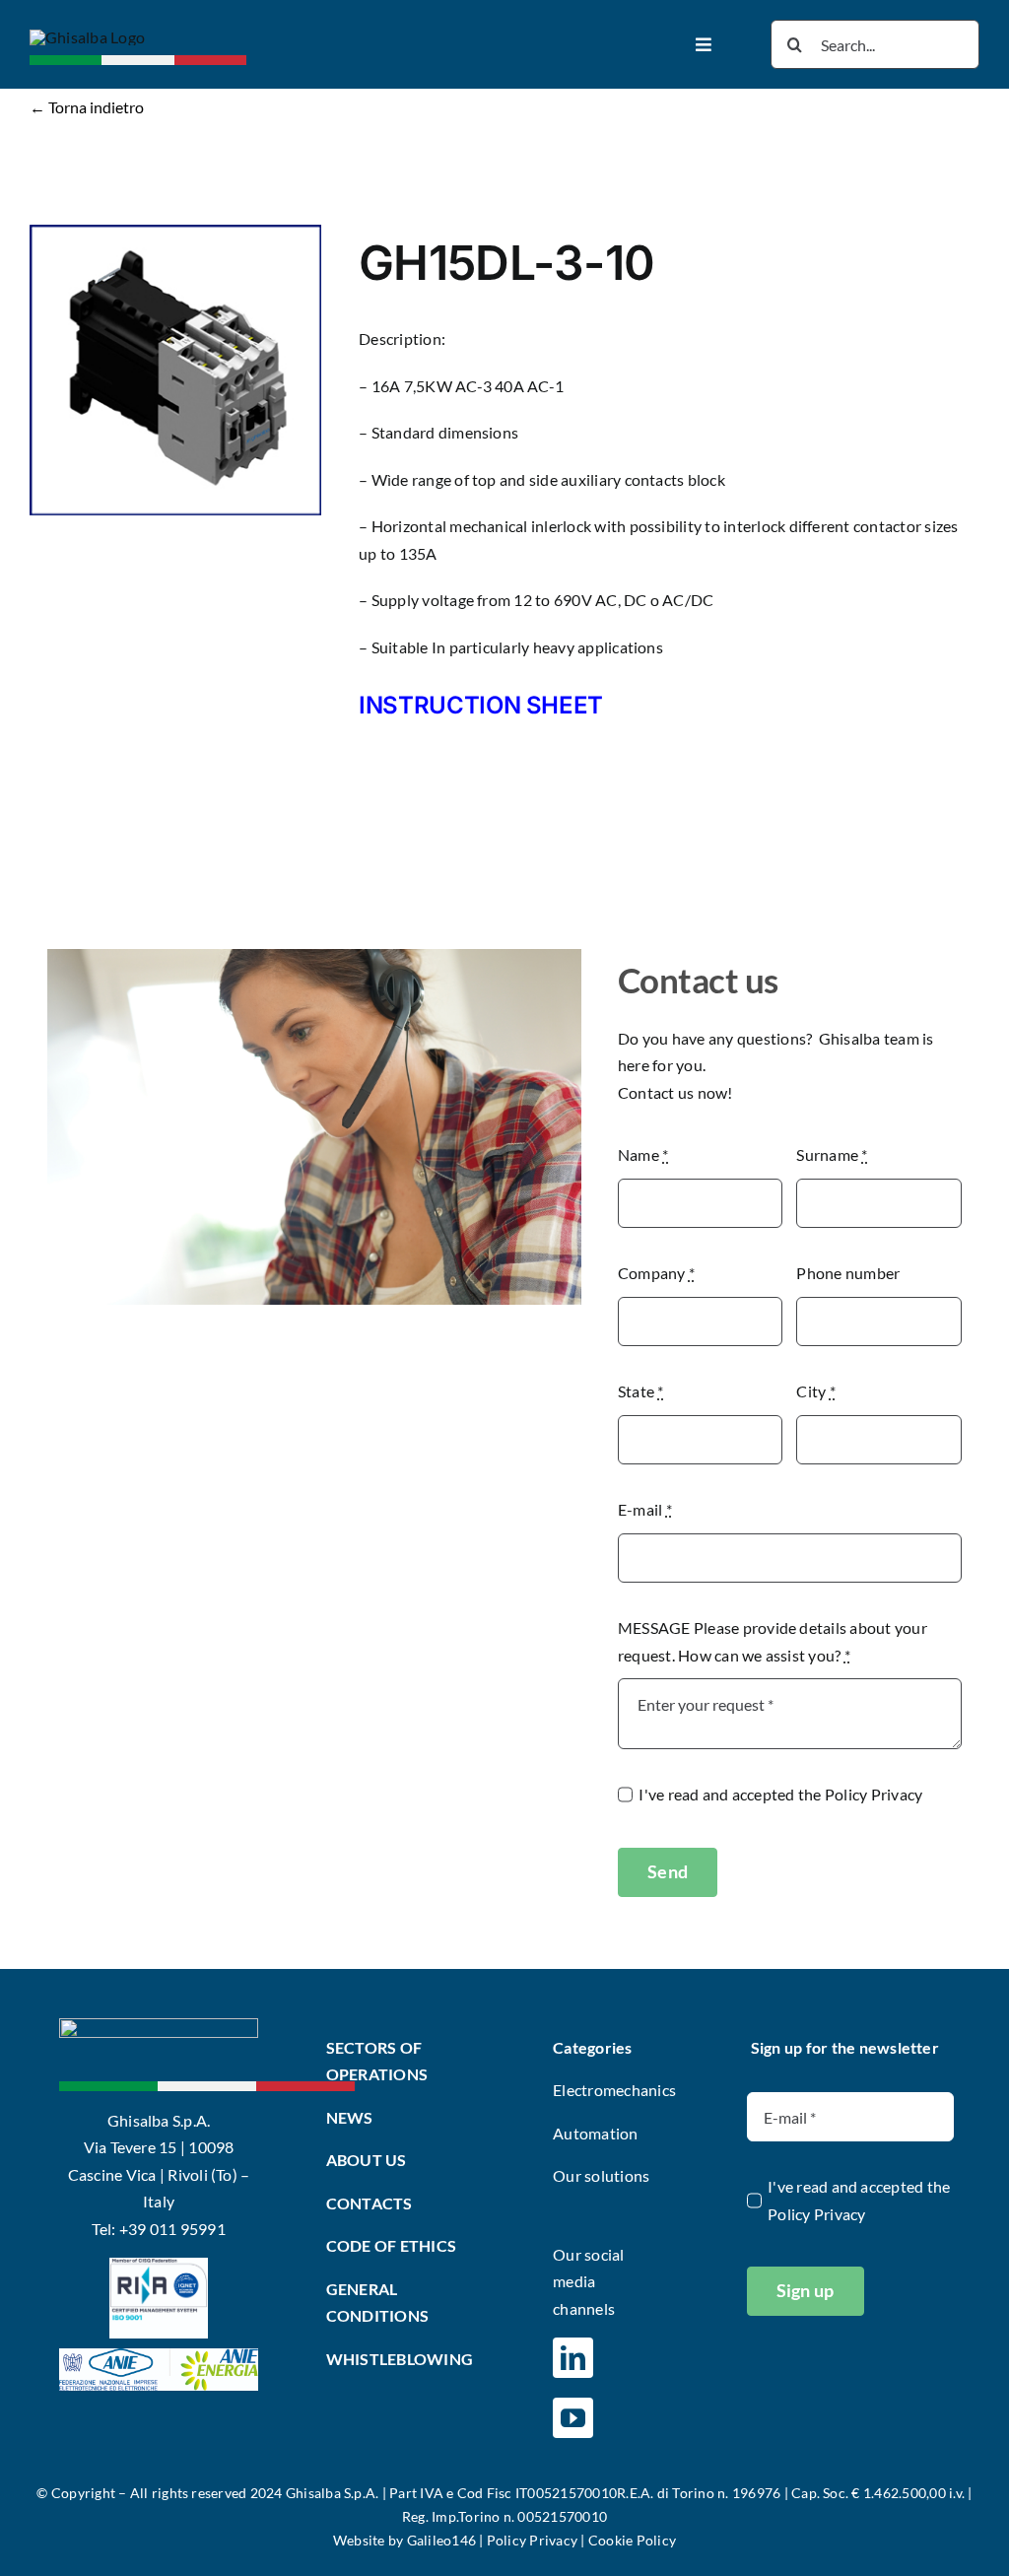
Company (656, 1273)
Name (643, 1154)
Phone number (848, 1273)
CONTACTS (370, 2203)
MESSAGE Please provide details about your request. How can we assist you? (773, 1641)
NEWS (350, 2117)
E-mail (645, 1509)
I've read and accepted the (780, 1794)
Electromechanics (614, 2090)
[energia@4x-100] (159, 2356)
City (815, 1391)
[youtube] (573, 2418)
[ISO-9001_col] (159, 2265)
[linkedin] (573, 2358)
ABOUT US (367, 2160)
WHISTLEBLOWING (400, 2359)
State (641, 1391)
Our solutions (601, 2175)
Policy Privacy (874, 1794)
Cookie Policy (632, 2540)
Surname (832, 1154)
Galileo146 (441, 2540)
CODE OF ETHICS (391, 2245)
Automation (595, 2133)
